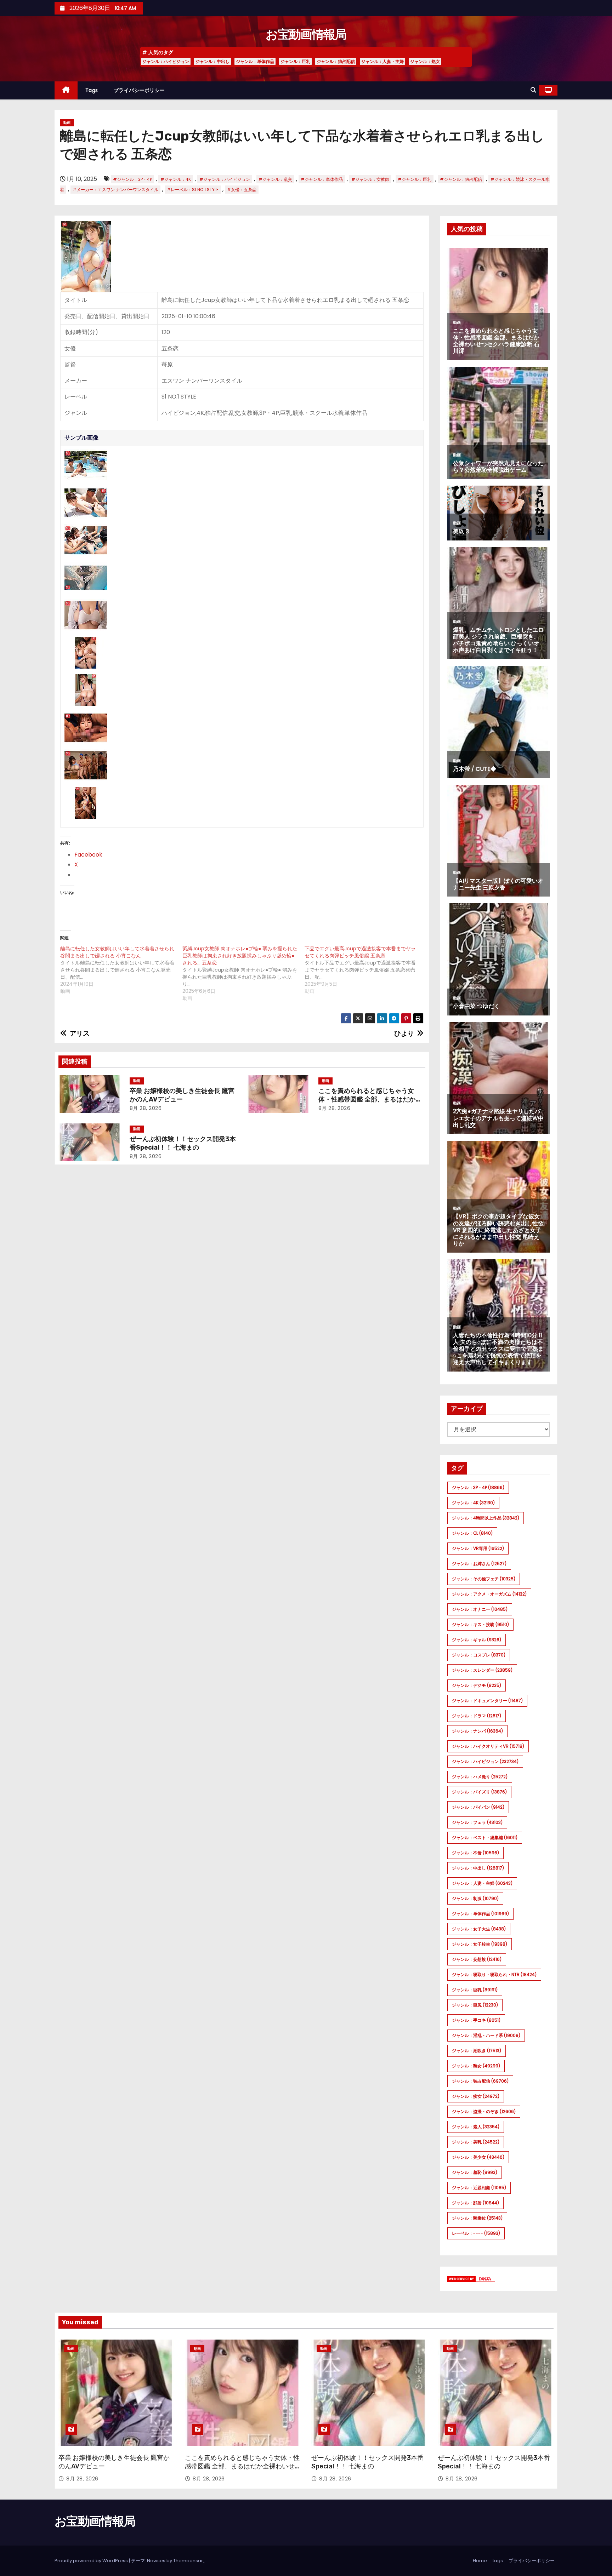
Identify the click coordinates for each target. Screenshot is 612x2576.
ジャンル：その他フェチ (484, 1579)
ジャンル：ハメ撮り (480, 1777)
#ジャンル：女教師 (370, 179)
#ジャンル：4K (176, 179)
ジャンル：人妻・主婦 (382, 61)
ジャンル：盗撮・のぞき (484, 2111)
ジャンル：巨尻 (475, 2005)
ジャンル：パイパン (478, 1807)
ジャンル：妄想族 (477, 1959)
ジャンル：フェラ (477, 1822)
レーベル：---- (476, 2233)
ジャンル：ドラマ (477, 1716)
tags (92, 90)
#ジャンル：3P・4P (132, 179)
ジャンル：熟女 (425, 61)
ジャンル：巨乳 (295, 61)
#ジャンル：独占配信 (461, 179)
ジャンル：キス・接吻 (480, 1624)
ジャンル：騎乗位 (477, 2218)
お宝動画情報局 (306, 35)
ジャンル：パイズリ (479, 1792)
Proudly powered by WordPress (92, 2561)
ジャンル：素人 (476, 2127)
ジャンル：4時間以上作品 (486, 1518)
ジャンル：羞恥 (475, 2172)
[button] (533, 90)
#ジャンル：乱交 (275, 179)
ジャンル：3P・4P (478, 1487)
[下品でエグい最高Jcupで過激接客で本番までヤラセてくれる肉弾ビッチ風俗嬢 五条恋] (366, 970)
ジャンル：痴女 (476, 2096)
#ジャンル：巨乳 (415, 179)
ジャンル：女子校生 (480, 1944)
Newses (156, 2561)
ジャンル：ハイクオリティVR (488, 1746)
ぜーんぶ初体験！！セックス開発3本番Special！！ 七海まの (183, 1143)
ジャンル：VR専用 (478, 1548)
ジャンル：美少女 (478, 2157)
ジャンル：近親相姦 (479, 2188)
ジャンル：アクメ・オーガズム (489, 1594)
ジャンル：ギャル (477, 1640)
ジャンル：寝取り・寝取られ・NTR (494, 1974)
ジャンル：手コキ (476, 2020)
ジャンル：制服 (475, 1898)
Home (480, 2561)
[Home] (66, 90)
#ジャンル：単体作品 (322, 179)
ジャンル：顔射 (475, 2203)
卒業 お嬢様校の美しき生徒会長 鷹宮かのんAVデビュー (182, 1095)
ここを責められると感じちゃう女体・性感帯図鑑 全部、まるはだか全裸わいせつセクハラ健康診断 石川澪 (370, 1099)
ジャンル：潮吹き (477, 2051)
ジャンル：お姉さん (479, 1564)
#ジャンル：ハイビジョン (225, 179)
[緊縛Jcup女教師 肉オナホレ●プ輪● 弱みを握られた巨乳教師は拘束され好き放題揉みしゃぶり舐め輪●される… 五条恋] (243, 973)
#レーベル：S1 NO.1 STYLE (193, 190)
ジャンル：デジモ (477, 1685)
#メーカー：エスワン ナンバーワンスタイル (115, 190)
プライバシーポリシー (139, 90)
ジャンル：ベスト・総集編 (485, 1837)
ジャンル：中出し (212, 61)
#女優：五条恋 (242, 190)
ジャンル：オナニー (480, 1609)
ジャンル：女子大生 (479, 1929)
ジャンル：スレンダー (482, 1670)
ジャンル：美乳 (476, 2142)
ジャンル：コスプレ (479, 1655)
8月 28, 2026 (146, 1108)
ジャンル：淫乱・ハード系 (486, 2035)
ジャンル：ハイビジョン (166, 61)
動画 (67, 123)
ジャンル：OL (472, 1533)
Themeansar (188, 2561)
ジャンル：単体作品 (255, 61)
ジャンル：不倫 (475, 1853)
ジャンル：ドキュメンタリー (487, 1701)
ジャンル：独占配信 (336, 61)
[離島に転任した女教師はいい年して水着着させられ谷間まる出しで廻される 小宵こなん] (121, 970)
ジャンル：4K (473, 1503)
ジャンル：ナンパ (477, 1731)
